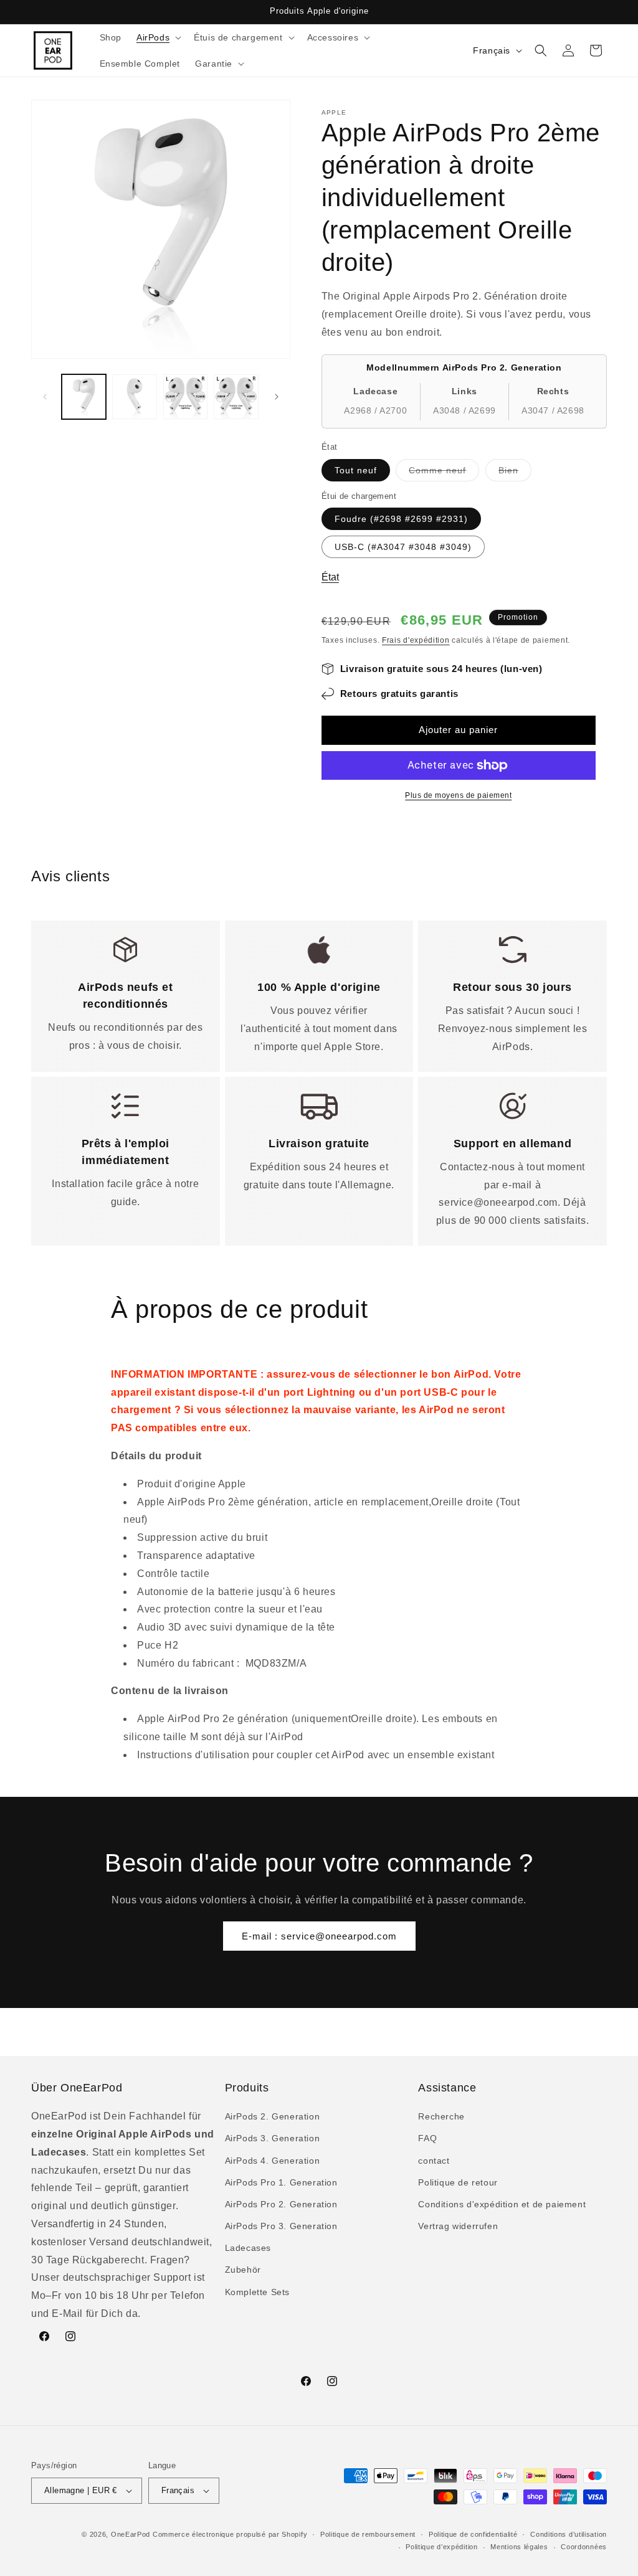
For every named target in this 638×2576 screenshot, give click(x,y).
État (330, 577)
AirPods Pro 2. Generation (281, 2204)
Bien (515, 473)
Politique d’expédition (441, 2547)
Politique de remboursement (368, 2534)
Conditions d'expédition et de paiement (502, 2204)
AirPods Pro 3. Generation (281, 2226)
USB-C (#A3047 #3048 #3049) (403, 547)
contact (434, 2161)
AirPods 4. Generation (273, 2161)
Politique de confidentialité (473, 2534)
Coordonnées (584, 2547)
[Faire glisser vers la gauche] (45, 397)
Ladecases (248, 2248)
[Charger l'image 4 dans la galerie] (236, 396)
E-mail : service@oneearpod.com (319, 1936)
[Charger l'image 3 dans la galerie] (185, 396)
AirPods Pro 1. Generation (281, 2182)
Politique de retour (458, 2182)
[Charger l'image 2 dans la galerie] (134, 396)
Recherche (441, 2116)
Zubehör (243, 2270)
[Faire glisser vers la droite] (277, 397)
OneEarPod (131, 2534)
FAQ (427, 2138)
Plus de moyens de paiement (458, 795)
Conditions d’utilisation (569, 2534)
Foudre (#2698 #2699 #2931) (401, 519)
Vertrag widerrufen (458, 2226)
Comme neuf (444, 473)
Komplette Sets (257, 2292)
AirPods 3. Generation (273, 2138)
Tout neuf (356, 470)
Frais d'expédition (416, 640)
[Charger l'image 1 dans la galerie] (84, 396)
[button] (158, 37)
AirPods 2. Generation (273, 2116)
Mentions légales (519, 2547)
